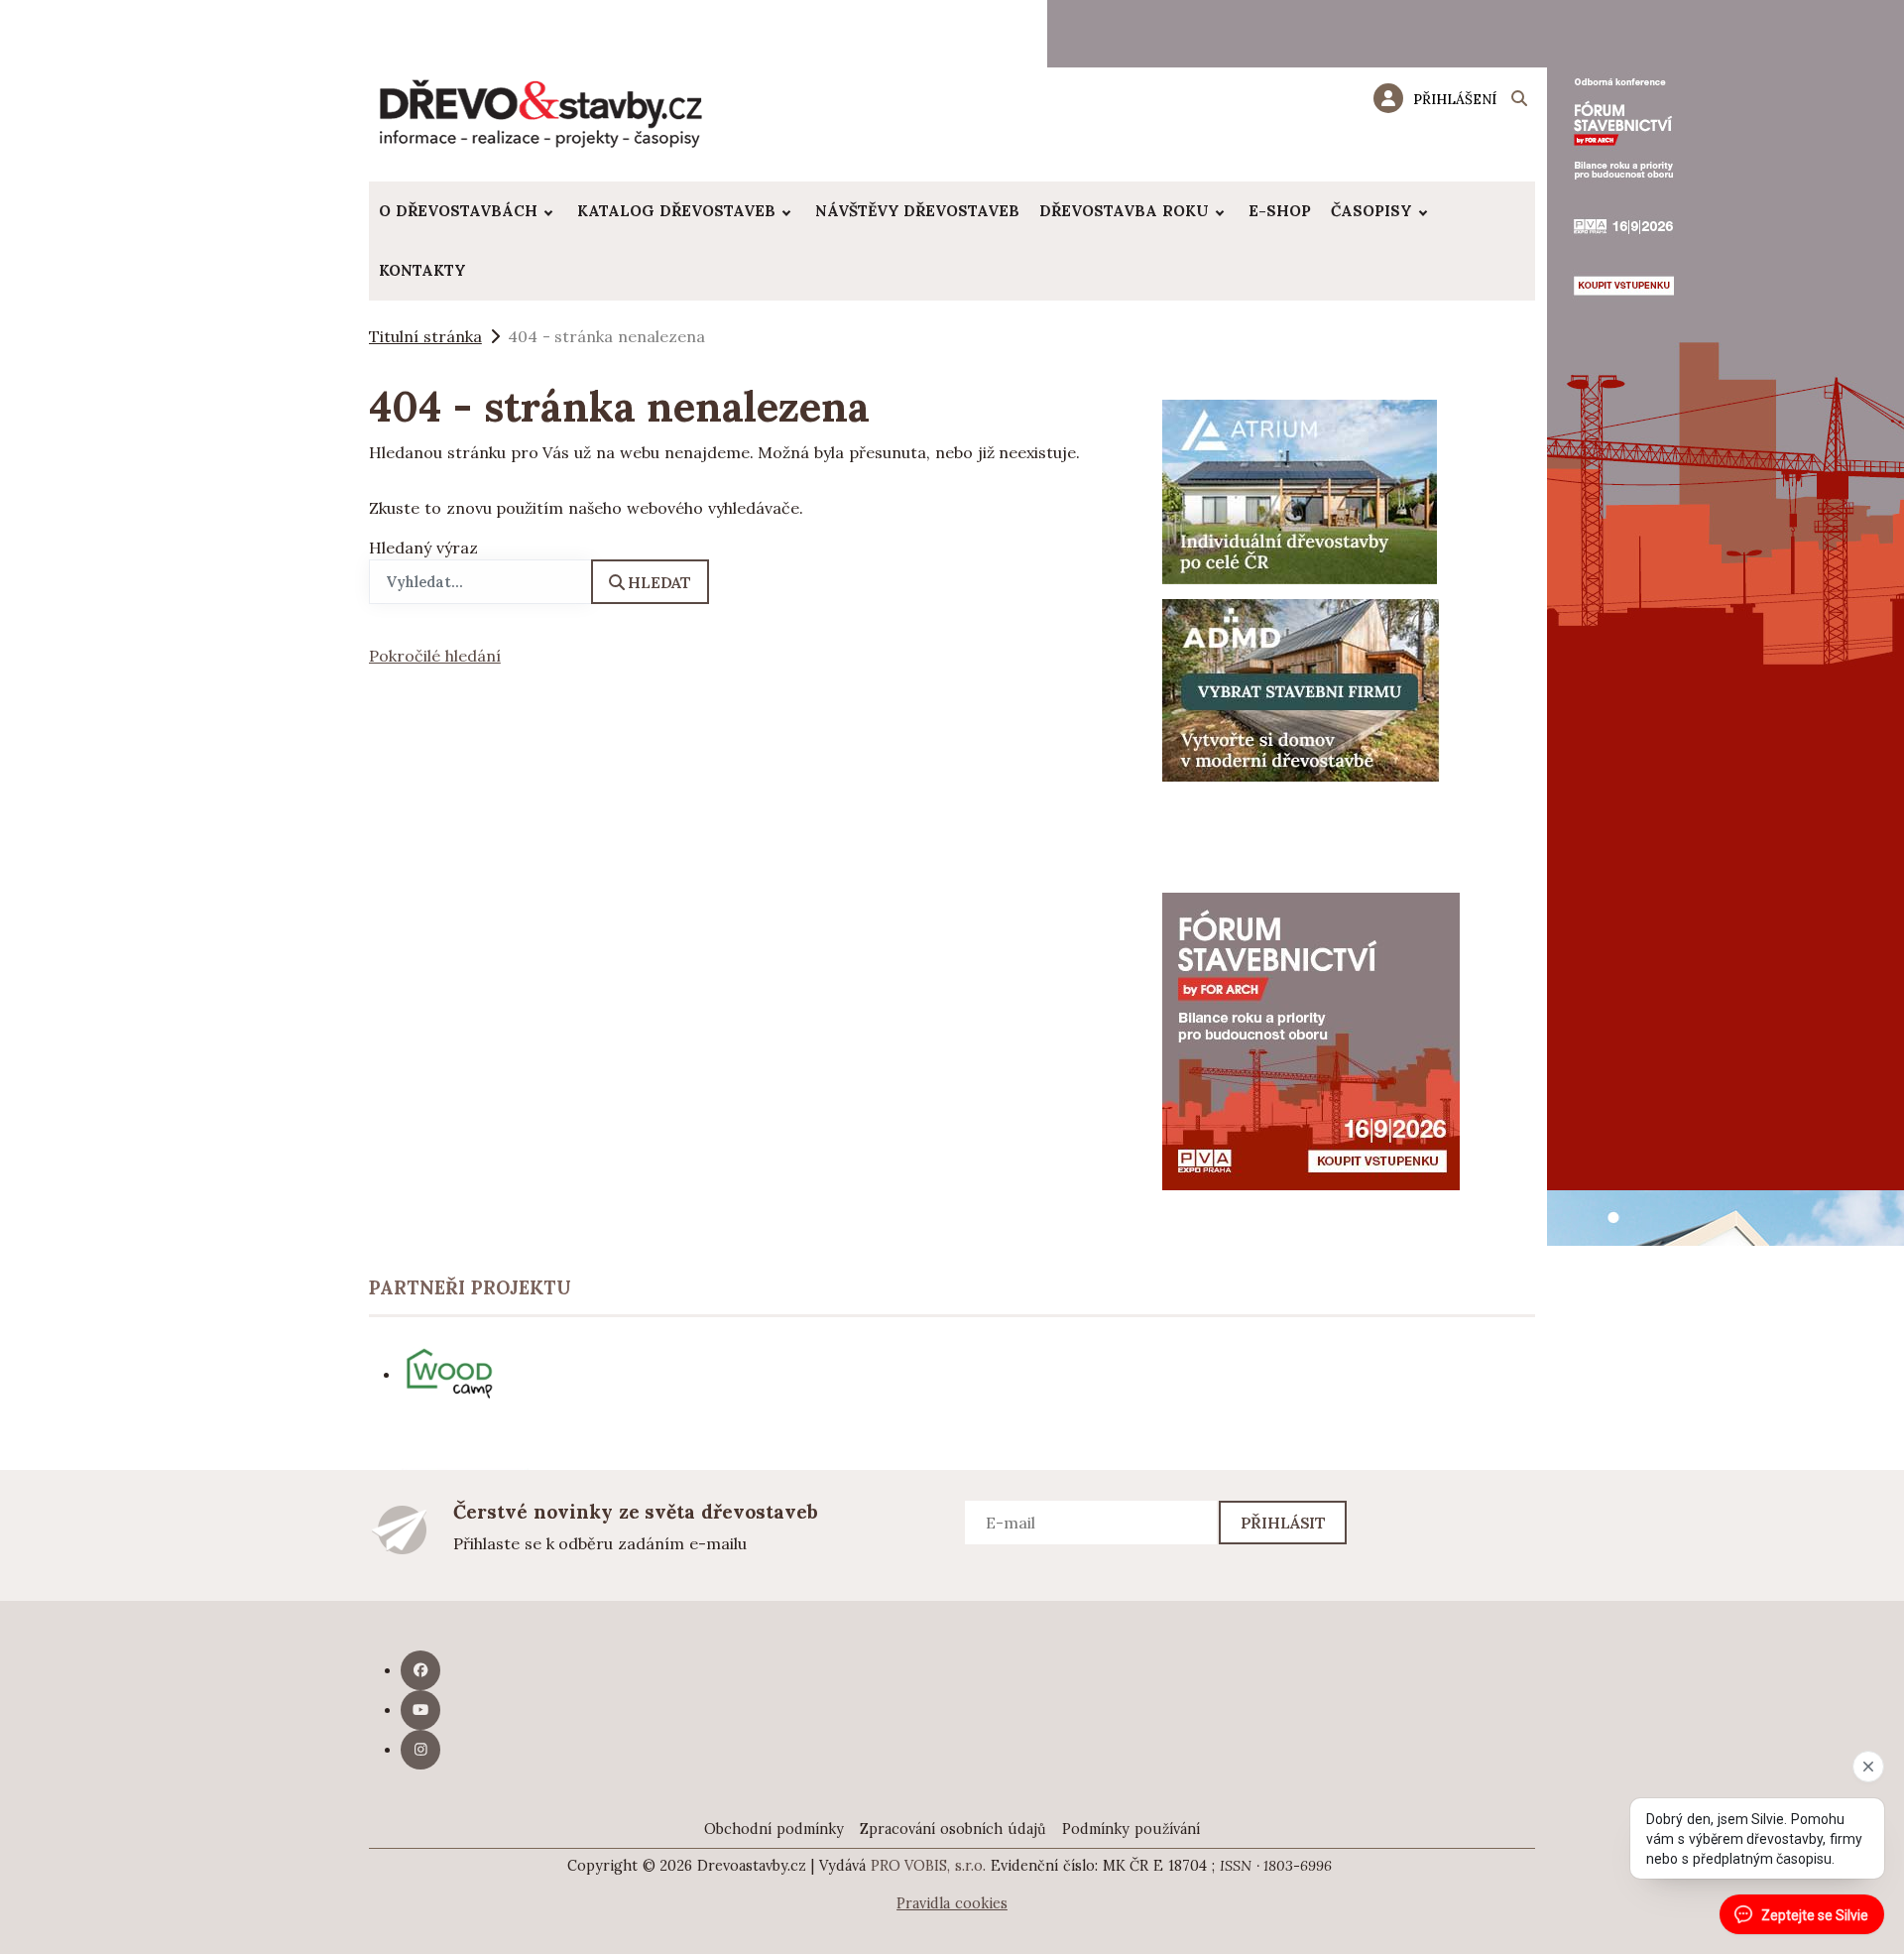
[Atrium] (1300, 490)
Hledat (659, 582)
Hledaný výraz (423, 548)
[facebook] (420, 1670)
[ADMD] (1301, 688)
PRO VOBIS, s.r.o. (929, 1866)
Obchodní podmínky (774, 1829)
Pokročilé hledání (435, 656)
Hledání (1519, 101)
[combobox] (480, 582)
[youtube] (420, 1710)
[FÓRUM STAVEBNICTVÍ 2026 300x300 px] (1311, 1039)
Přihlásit (1284, 1523)
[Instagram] (420, 1750)
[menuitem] (468, 211)
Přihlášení (1455, 99)
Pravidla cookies (952, 1903)
